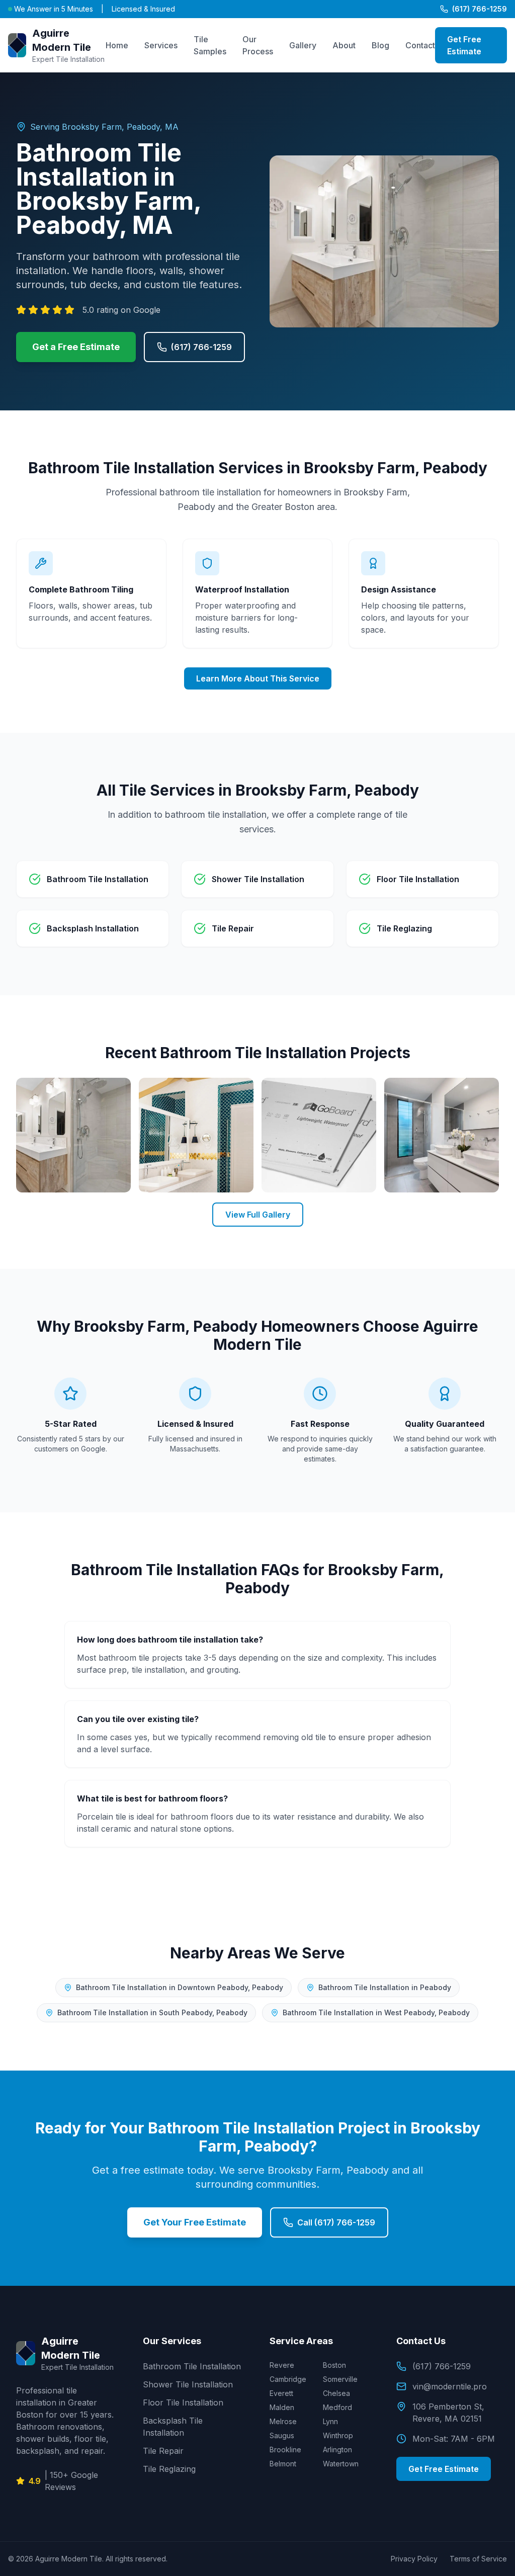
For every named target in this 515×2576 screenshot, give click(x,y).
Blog (380, 45)
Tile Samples (210, 45)
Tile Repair (163, 2451)
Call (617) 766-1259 (336, 2222)
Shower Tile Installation (188, 2384)
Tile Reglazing (169, 2469)
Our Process (258, 45)
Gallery (303, 45)
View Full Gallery (258, 1215)
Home (117, 45)
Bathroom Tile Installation (192, 2366)
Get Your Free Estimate (195, 2222)
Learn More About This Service (258, 678)
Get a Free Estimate (76, 347)
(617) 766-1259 (480, 9)
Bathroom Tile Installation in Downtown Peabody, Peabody (180, 1987)
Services (161, 45)
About (344, 45)
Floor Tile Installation (183, 2402)
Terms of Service (478, 2559)
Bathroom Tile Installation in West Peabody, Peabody (376, 2012)
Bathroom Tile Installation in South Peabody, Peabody (152, 2012)
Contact (420, 45)
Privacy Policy (414, 2559)
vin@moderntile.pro (450, 2386)
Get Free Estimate (464, 45)
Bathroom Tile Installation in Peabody (385, 1987)
